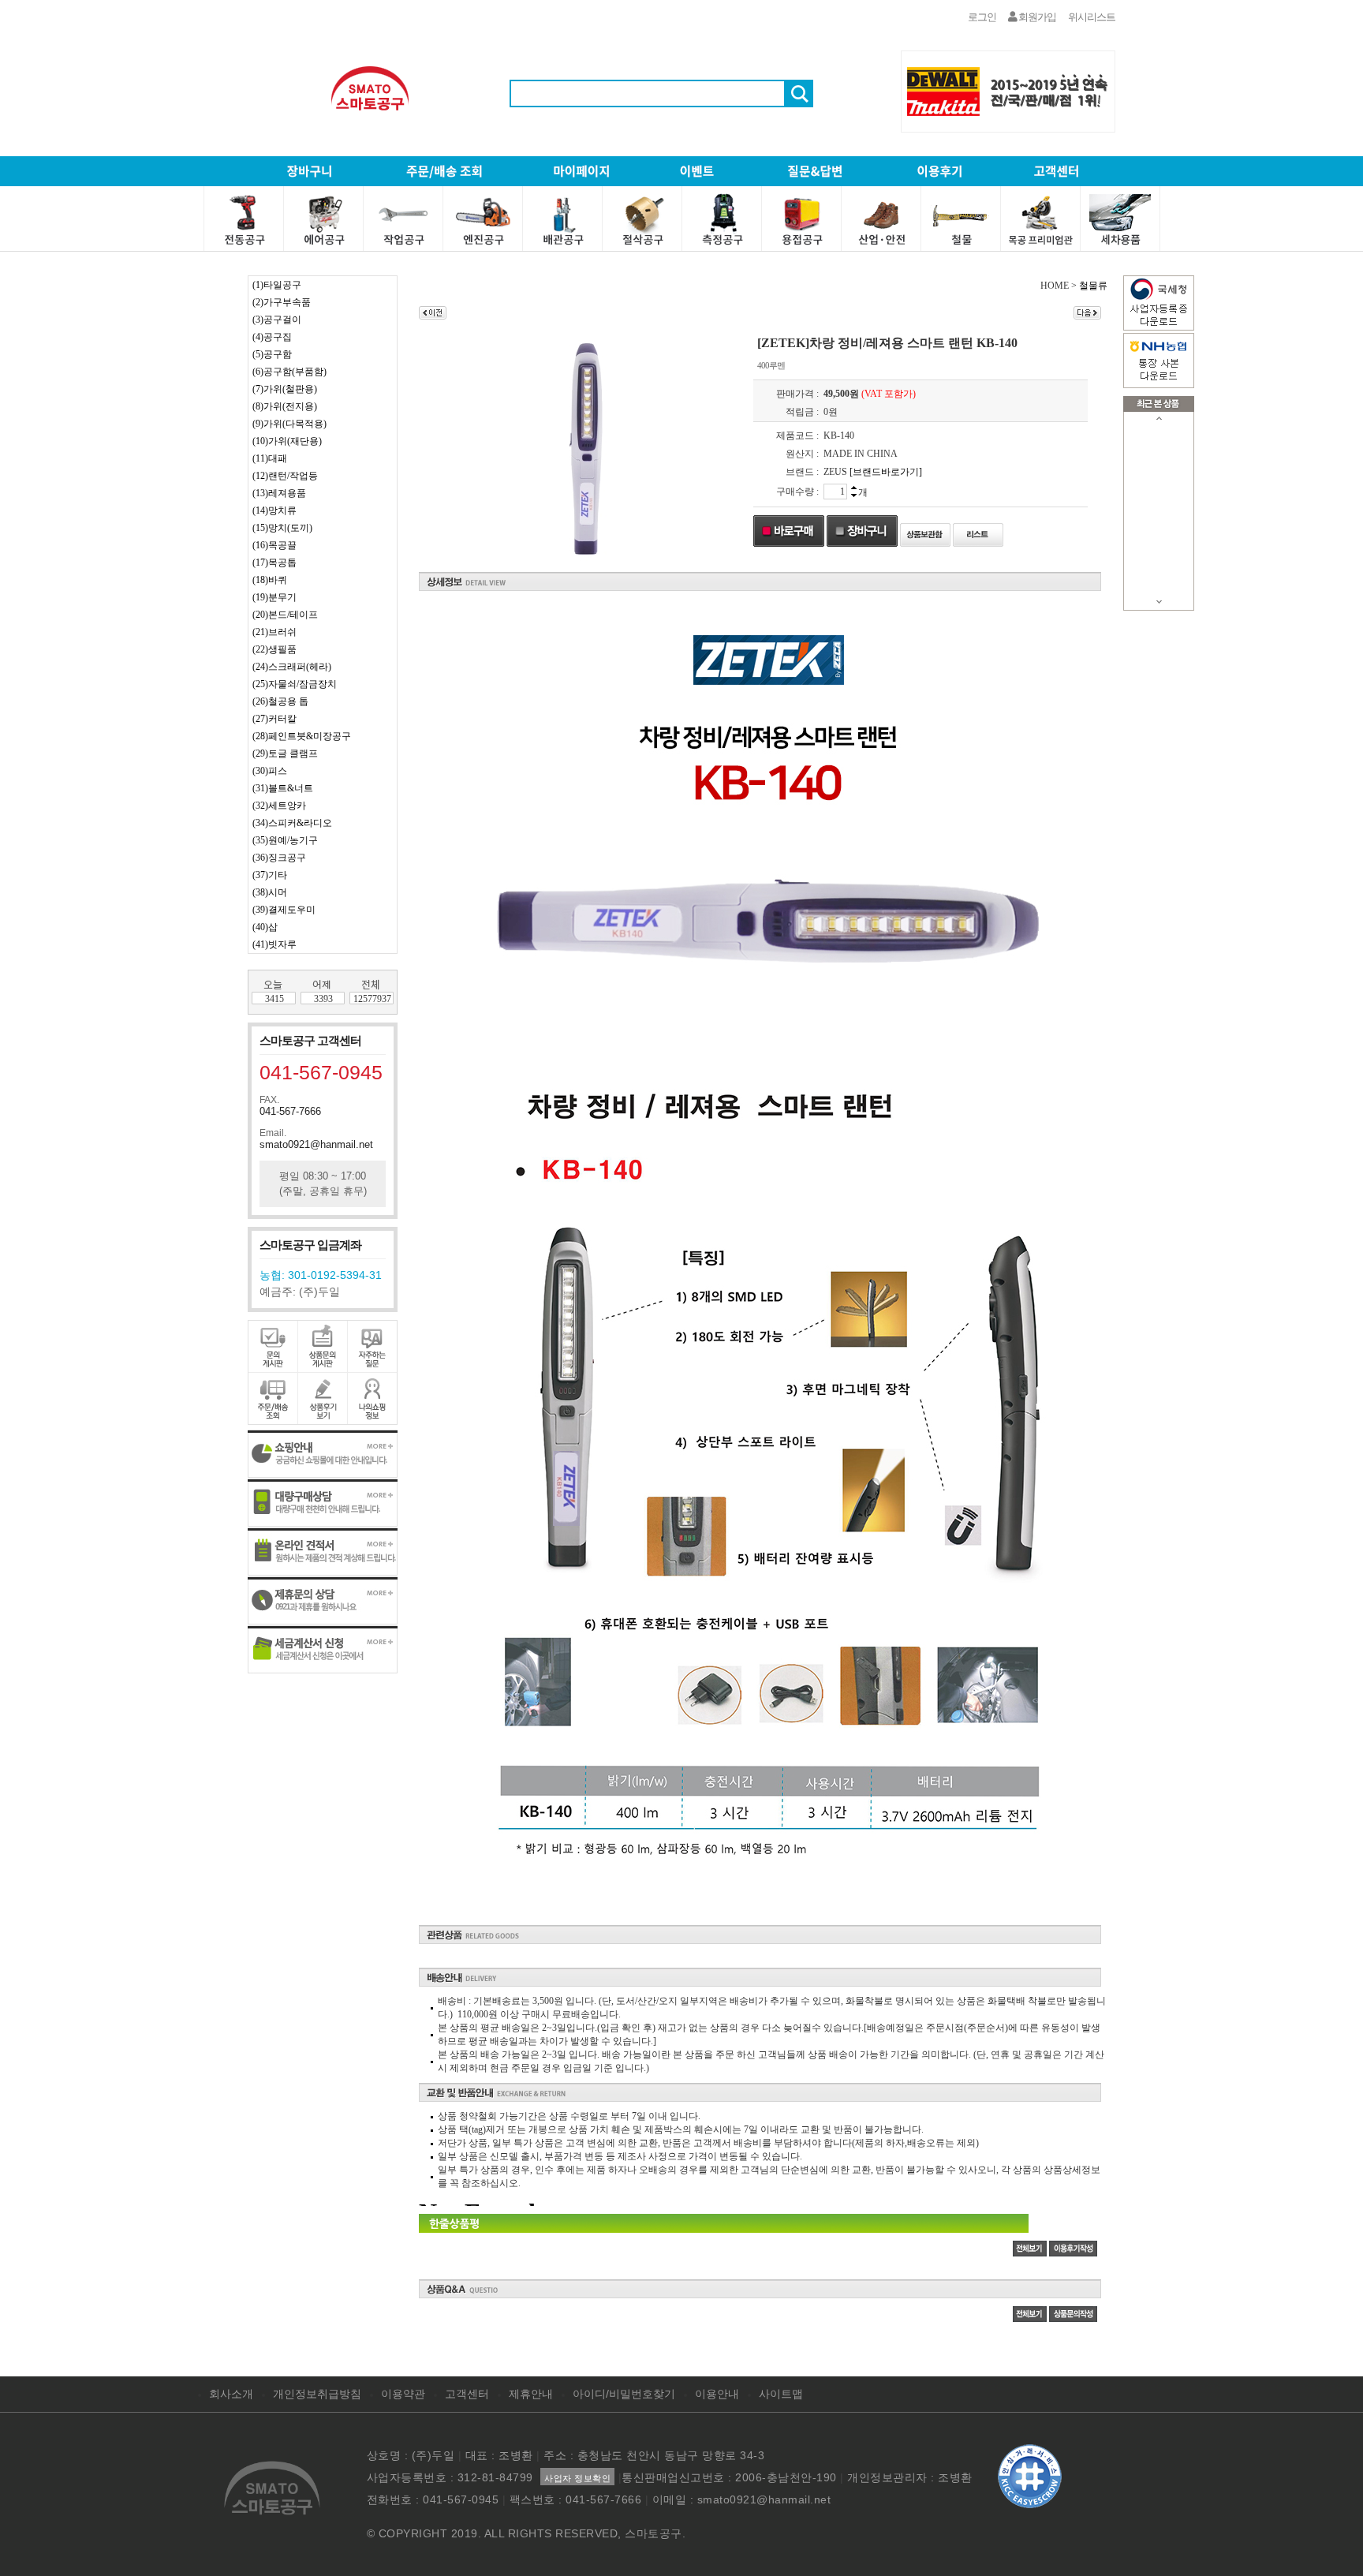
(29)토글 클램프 (285, 753)
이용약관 (403, 2394)
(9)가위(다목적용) (289, 424)
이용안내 (717, 2394)
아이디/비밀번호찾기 (624, 2394)
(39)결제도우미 (284, 910)
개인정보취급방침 (317, 2394)
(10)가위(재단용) (287, 441)
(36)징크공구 (279, 858)
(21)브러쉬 (274, 632)
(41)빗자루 (274, 944)
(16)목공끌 (274, 545)
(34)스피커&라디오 (292, 823)
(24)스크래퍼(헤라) (292, 667)
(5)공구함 (272, 354)
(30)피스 (270, 771)
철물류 (1093, 286)
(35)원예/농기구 (285, 840)
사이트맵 (781, 2394)
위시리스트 (1092, 17)
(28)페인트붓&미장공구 (302, 736)
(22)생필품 (274, 649)
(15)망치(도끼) (282, 528)
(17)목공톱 (274, 563)
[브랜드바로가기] (886, 472)
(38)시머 (270, 892)
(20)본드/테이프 (285, 615)
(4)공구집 (272, 337)
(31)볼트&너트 (283, 788)
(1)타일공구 (277, 285)
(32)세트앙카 (279, 806)
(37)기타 (270, 875)
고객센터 (467, 2394)
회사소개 (231, 2394)
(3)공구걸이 (277, 320)
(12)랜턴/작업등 (285, 476)
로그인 (982, 17)
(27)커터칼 (274, 719)
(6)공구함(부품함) (289, 372)
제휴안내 (531, 2394)
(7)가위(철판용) (285, 389)
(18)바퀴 (270, 580)
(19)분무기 (274, 597)
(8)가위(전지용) (285, 406)
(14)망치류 (274, 510)
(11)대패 (270, 458)
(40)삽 (265, 927)
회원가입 (1036, 17)
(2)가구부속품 (282, 302)
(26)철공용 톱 (280, 701)
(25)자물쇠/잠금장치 (295, 684)
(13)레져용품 (279, 493)
